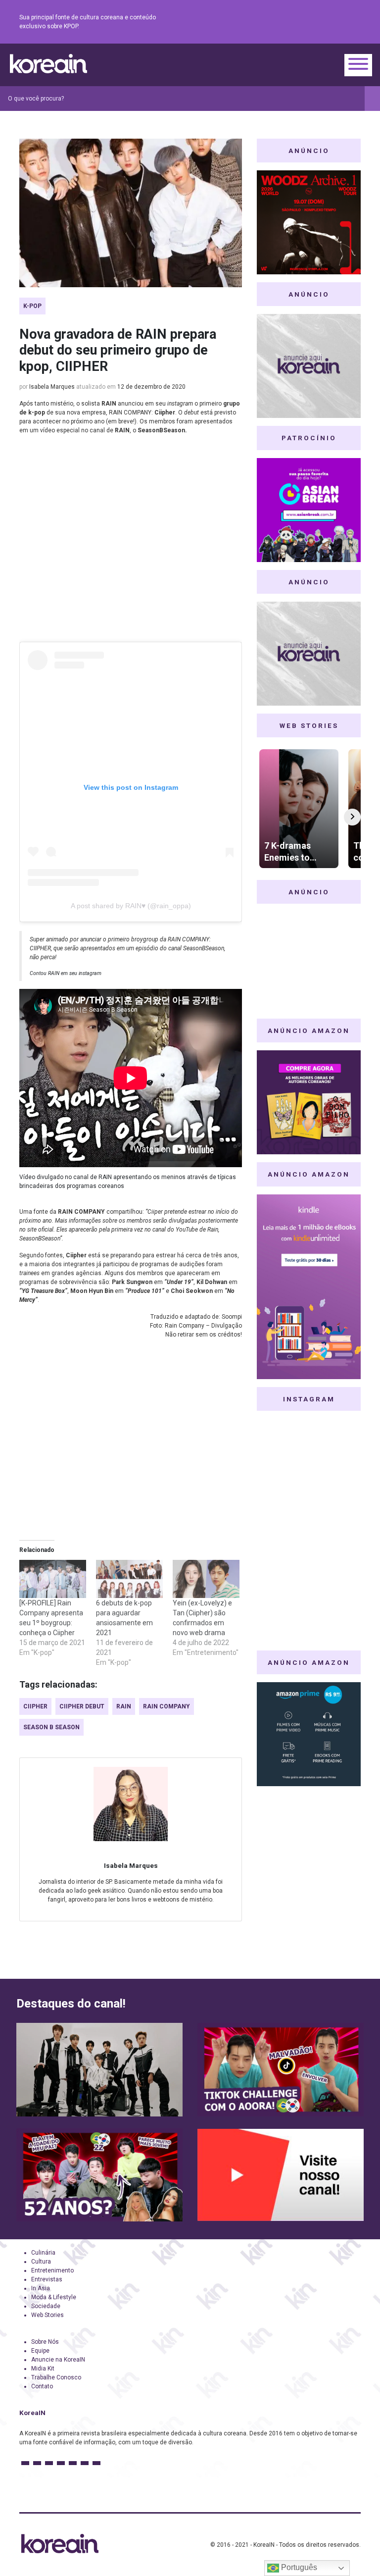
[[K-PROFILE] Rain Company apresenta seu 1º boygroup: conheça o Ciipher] (53, 1579)
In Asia (41, 2288)
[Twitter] (307, 22)
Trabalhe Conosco (56, 2377)
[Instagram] (295, 22)
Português (298, 2567)
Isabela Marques (52, 387)
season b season (51, 1727)
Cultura (41, 2262)
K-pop (32, 306)
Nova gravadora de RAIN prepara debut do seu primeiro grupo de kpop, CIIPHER (118, 350)
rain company (166, 1706)
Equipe (40, 2351)
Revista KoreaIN (48, 64)
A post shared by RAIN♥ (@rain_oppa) (131, 906)
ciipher (35, 1706)
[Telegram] (355, 22)
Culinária (43, 2253)
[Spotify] (331, 22)
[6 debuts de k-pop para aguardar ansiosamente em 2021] (129, 1579)
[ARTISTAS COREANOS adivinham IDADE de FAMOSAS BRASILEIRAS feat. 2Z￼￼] (99, 2175)
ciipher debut (82, 1706)
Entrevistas (47, 2279)
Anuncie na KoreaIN (58, 2360)
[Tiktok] (343, 22)
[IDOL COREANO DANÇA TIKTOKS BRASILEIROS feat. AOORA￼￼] (281, 2070)
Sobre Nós (45, 2342)
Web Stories (47, 2315)
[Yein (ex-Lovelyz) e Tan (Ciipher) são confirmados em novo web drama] (206, 1579)
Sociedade (46, 2306)
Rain (124, 1706)
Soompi (232, 1317)
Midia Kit (43, 2369)
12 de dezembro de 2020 (151, 387)
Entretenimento (52, 2270)
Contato (42, 2386)
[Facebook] (284, 22)
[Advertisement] (131, 542)
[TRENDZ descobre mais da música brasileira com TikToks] (99, 2070)
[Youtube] (319, 22)
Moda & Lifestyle (54, 2297)
